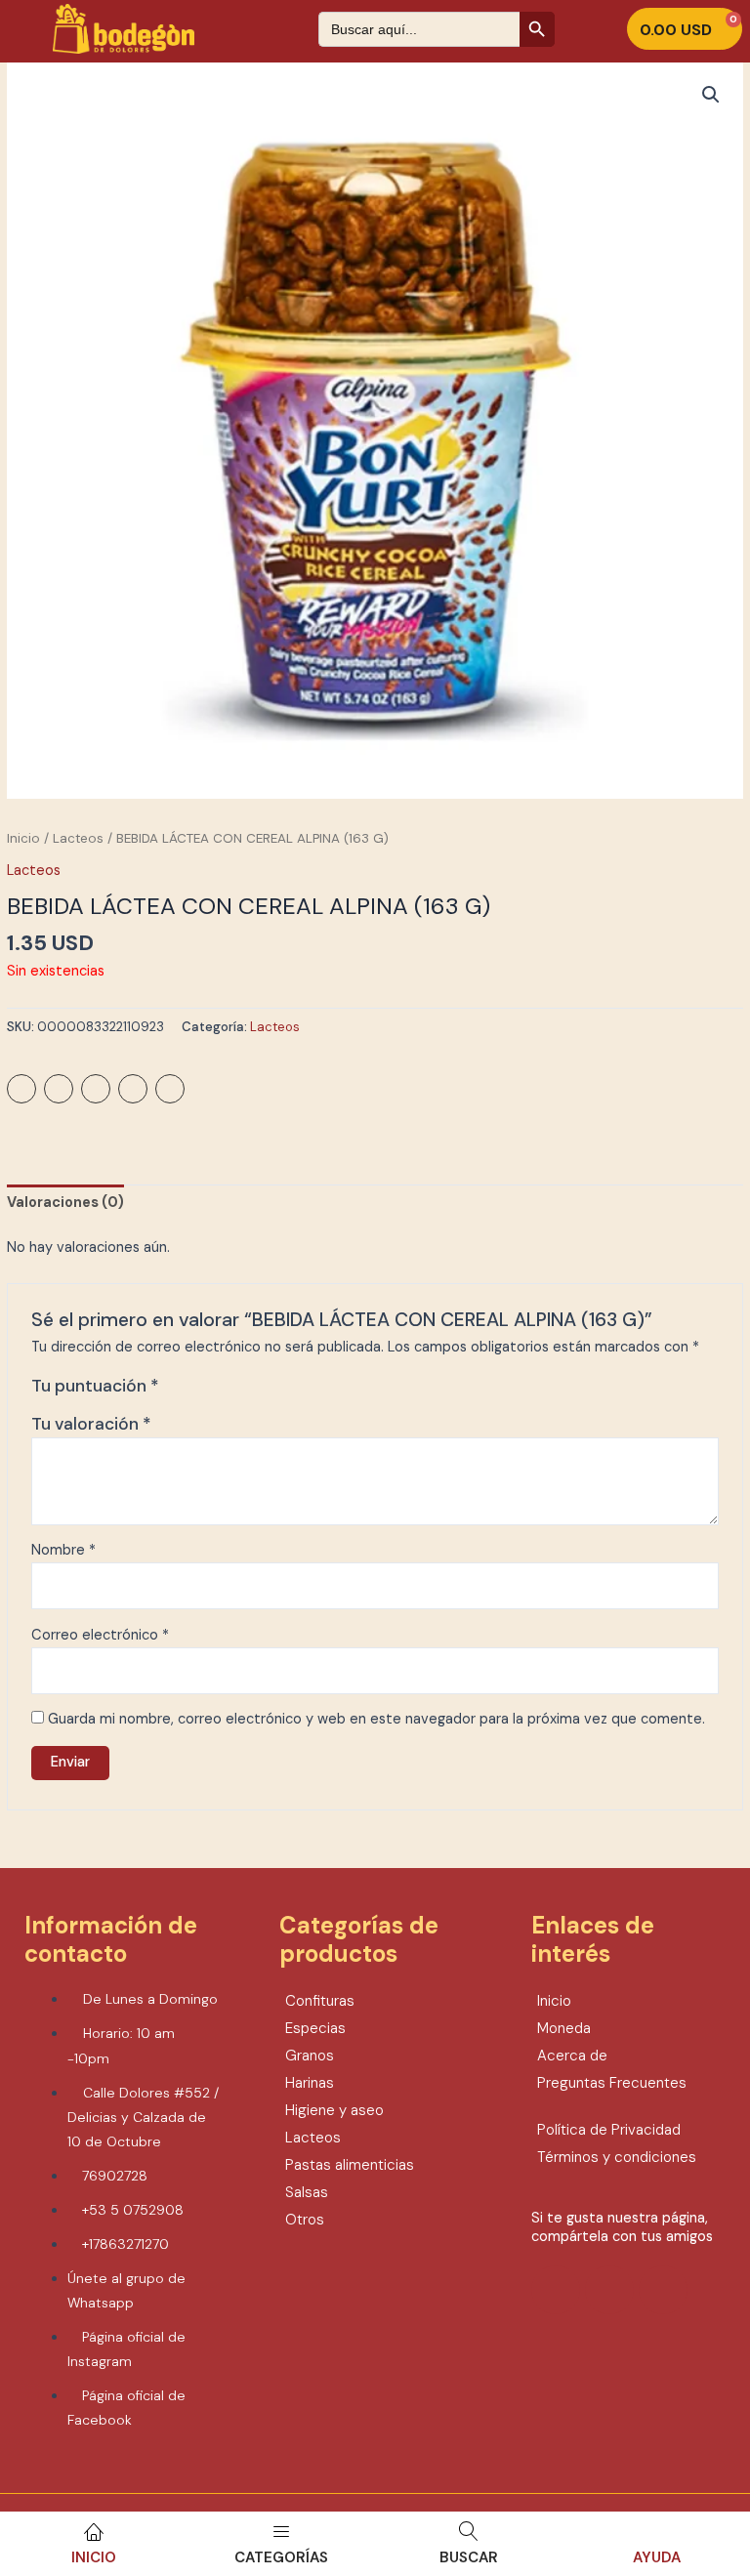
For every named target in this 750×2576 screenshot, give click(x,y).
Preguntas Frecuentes (612, 2083)
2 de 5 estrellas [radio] (198, 1391)
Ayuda (657, 2557)
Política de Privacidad (609, 2130)
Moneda (564, 2028)
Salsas (307, 2192)
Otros (305, 2220)
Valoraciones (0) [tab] (65, 1203)
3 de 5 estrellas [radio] (219, 1391)
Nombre (63, 1550)
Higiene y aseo (334, 2110)
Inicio (94, 2557)
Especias (315, 2028)
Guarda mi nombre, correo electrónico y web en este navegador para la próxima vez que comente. (376, 1719)
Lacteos (78, 838)
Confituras (320, 2001)
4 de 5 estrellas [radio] (240, 1391)
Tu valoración (91, 1424)
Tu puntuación (95, 1386)
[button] (711, 95)
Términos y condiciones (617, 2157)
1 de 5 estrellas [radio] (177, 1391)
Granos (310, 2056)
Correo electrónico (100, 1635)
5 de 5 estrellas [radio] (261, 1391)
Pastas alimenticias (350, 2165)
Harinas (310, 2083)
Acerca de (572, 2056)
